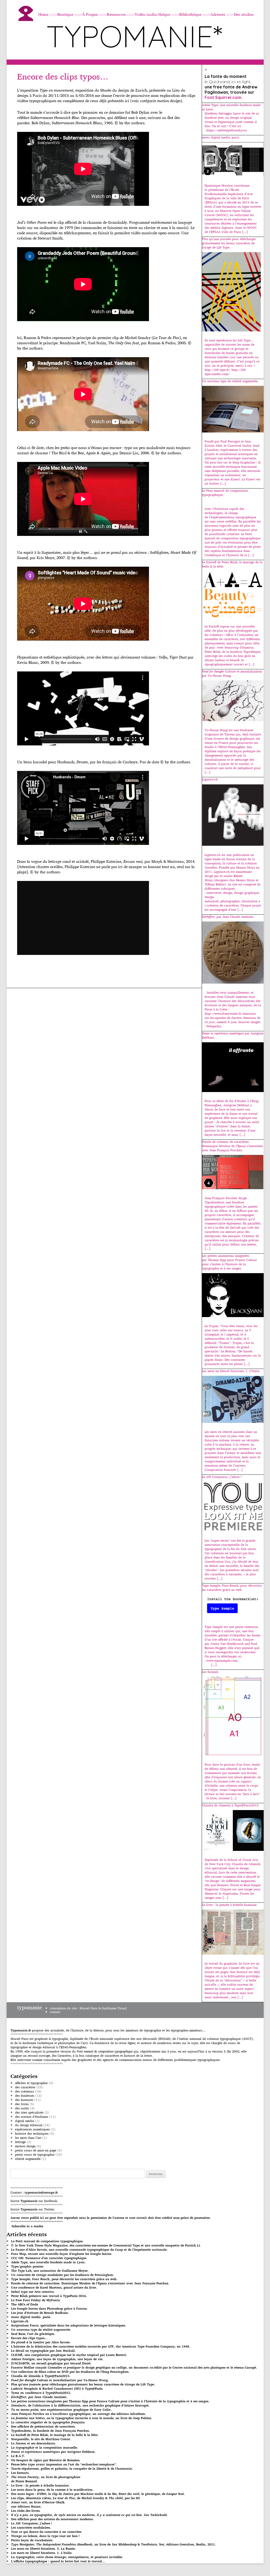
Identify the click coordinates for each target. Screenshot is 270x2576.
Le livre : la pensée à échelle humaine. (40, 2485)
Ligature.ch (20, 2321)
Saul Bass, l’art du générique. (33, 2334)
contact (55, 2012)
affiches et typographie (31, 2083)
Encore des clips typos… (63, 76)
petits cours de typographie (35, 2154)
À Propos (90, 14)
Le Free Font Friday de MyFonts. (36, 2300)
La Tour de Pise (166, 338)
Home (43, 14)
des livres (22, 2104)
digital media (25, 2121)
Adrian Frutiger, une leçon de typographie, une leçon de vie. (57, 2359)
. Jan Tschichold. (89, 2515)
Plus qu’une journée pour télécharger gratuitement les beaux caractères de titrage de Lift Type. (83, 2384)
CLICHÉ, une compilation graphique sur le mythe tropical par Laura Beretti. (69, 2355)
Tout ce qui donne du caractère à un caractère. (47, 2532)
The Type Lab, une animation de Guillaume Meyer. (50, 2271)
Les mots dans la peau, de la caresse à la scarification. (52, 2490)
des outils (22, 2108)
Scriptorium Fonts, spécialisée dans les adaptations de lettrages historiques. (69, 2325)
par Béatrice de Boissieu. (46, 2460)
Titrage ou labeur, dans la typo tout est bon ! (45, 2536)
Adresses (218, 14)
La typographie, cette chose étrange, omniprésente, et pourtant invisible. (67, 2557)
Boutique (65, 14)
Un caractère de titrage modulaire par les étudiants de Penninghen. (63, 2275)
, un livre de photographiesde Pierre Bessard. (46, 2479)
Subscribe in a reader (27, 2226)
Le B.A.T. (18, 2456)
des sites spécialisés (29, 2112)
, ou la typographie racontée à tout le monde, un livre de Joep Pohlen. (82, 2418)
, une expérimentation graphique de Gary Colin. (61, 2410)
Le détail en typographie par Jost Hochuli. (43, 2351)
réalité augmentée (28, 2159)
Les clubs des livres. (26, 2511)
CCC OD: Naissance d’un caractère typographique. (49, 2258)
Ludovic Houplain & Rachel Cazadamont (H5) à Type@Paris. (57, 2388)
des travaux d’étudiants (32, 2117)
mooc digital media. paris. (31, 2317)
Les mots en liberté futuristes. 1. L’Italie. (42, 2553)
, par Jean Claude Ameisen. (39, 2397)
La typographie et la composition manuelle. (45, 2447)
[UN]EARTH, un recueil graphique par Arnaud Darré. (51, 2363)
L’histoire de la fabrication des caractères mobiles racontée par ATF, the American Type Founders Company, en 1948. (101, 2346)
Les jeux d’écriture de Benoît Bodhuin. (40, 2313)
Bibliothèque (190, 14)
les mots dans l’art (28, 2138)
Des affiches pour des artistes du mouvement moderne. (52, 2519)
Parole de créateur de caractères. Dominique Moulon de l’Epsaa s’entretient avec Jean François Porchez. (90, 2283)
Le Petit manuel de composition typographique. (47, 2241)
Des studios (244, 14)
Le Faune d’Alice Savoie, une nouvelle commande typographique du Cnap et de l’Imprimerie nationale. (89, 2249)
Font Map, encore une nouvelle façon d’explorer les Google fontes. (62, 2254)
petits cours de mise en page (36, 2150)
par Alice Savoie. (41, 2342)
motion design (25, 2146)
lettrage (20, 2142)
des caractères (25, 2087)
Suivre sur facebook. (34, 2201)
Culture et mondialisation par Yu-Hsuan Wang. (60, 2380)
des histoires (24, 2100)
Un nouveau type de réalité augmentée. (41, 2330)
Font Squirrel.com (223, 97)
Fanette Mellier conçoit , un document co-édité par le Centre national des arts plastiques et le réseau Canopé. (134, 2367)
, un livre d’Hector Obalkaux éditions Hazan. (38, 2504)
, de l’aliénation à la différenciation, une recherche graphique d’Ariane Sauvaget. (80, 2405)
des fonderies (25, 2096)
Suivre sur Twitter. (33, 2209)
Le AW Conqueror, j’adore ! (32, 2523)
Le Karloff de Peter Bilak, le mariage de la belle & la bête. (55, 2435)
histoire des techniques (32, 2133)
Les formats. (20, 2473)
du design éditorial (29, 2125)
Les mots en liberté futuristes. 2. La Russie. (44, 2548)
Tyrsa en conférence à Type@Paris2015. (41, 2393)
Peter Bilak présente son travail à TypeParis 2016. (49, 2296)
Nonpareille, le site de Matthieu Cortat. (41, 2439)
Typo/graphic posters (27, 2266)
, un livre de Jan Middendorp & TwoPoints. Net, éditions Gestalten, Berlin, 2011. (114, 2544)
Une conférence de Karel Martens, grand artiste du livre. (54, 2287)
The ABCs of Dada (25, 2304)
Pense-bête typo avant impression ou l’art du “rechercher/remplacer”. (64, 2464)
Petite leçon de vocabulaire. (32, 2540)
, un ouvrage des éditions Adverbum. (79, 2414)
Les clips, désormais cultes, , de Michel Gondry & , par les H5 (76, 2498)
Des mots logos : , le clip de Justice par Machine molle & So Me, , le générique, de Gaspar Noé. (98, 2494)
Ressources (116, 14)
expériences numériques (32, 2129)
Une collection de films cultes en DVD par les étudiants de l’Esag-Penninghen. (70, 2372)
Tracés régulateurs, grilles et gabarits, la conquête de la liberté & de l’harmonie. (72, 2468)
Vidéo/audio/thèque (153, 14)
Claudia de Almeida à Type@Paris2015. (41, 2376)
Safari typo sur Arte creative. (33, 2292)
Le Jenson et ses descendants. (33, 2443)
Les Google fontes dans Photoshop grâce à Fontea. (49, 2308)
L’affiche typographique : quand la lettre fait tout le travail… (58, 2561)
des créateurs (25, 2091)
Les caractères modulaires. (31, 2527)
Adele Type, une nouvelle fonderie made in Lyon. (48, 2262)
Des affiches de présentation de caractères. (43, 2426)
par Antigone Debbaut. (53, 2452)
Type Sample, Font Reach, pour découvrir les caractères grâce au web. (64, 2279)
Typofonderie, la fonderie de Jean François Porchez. (50, 2431)
